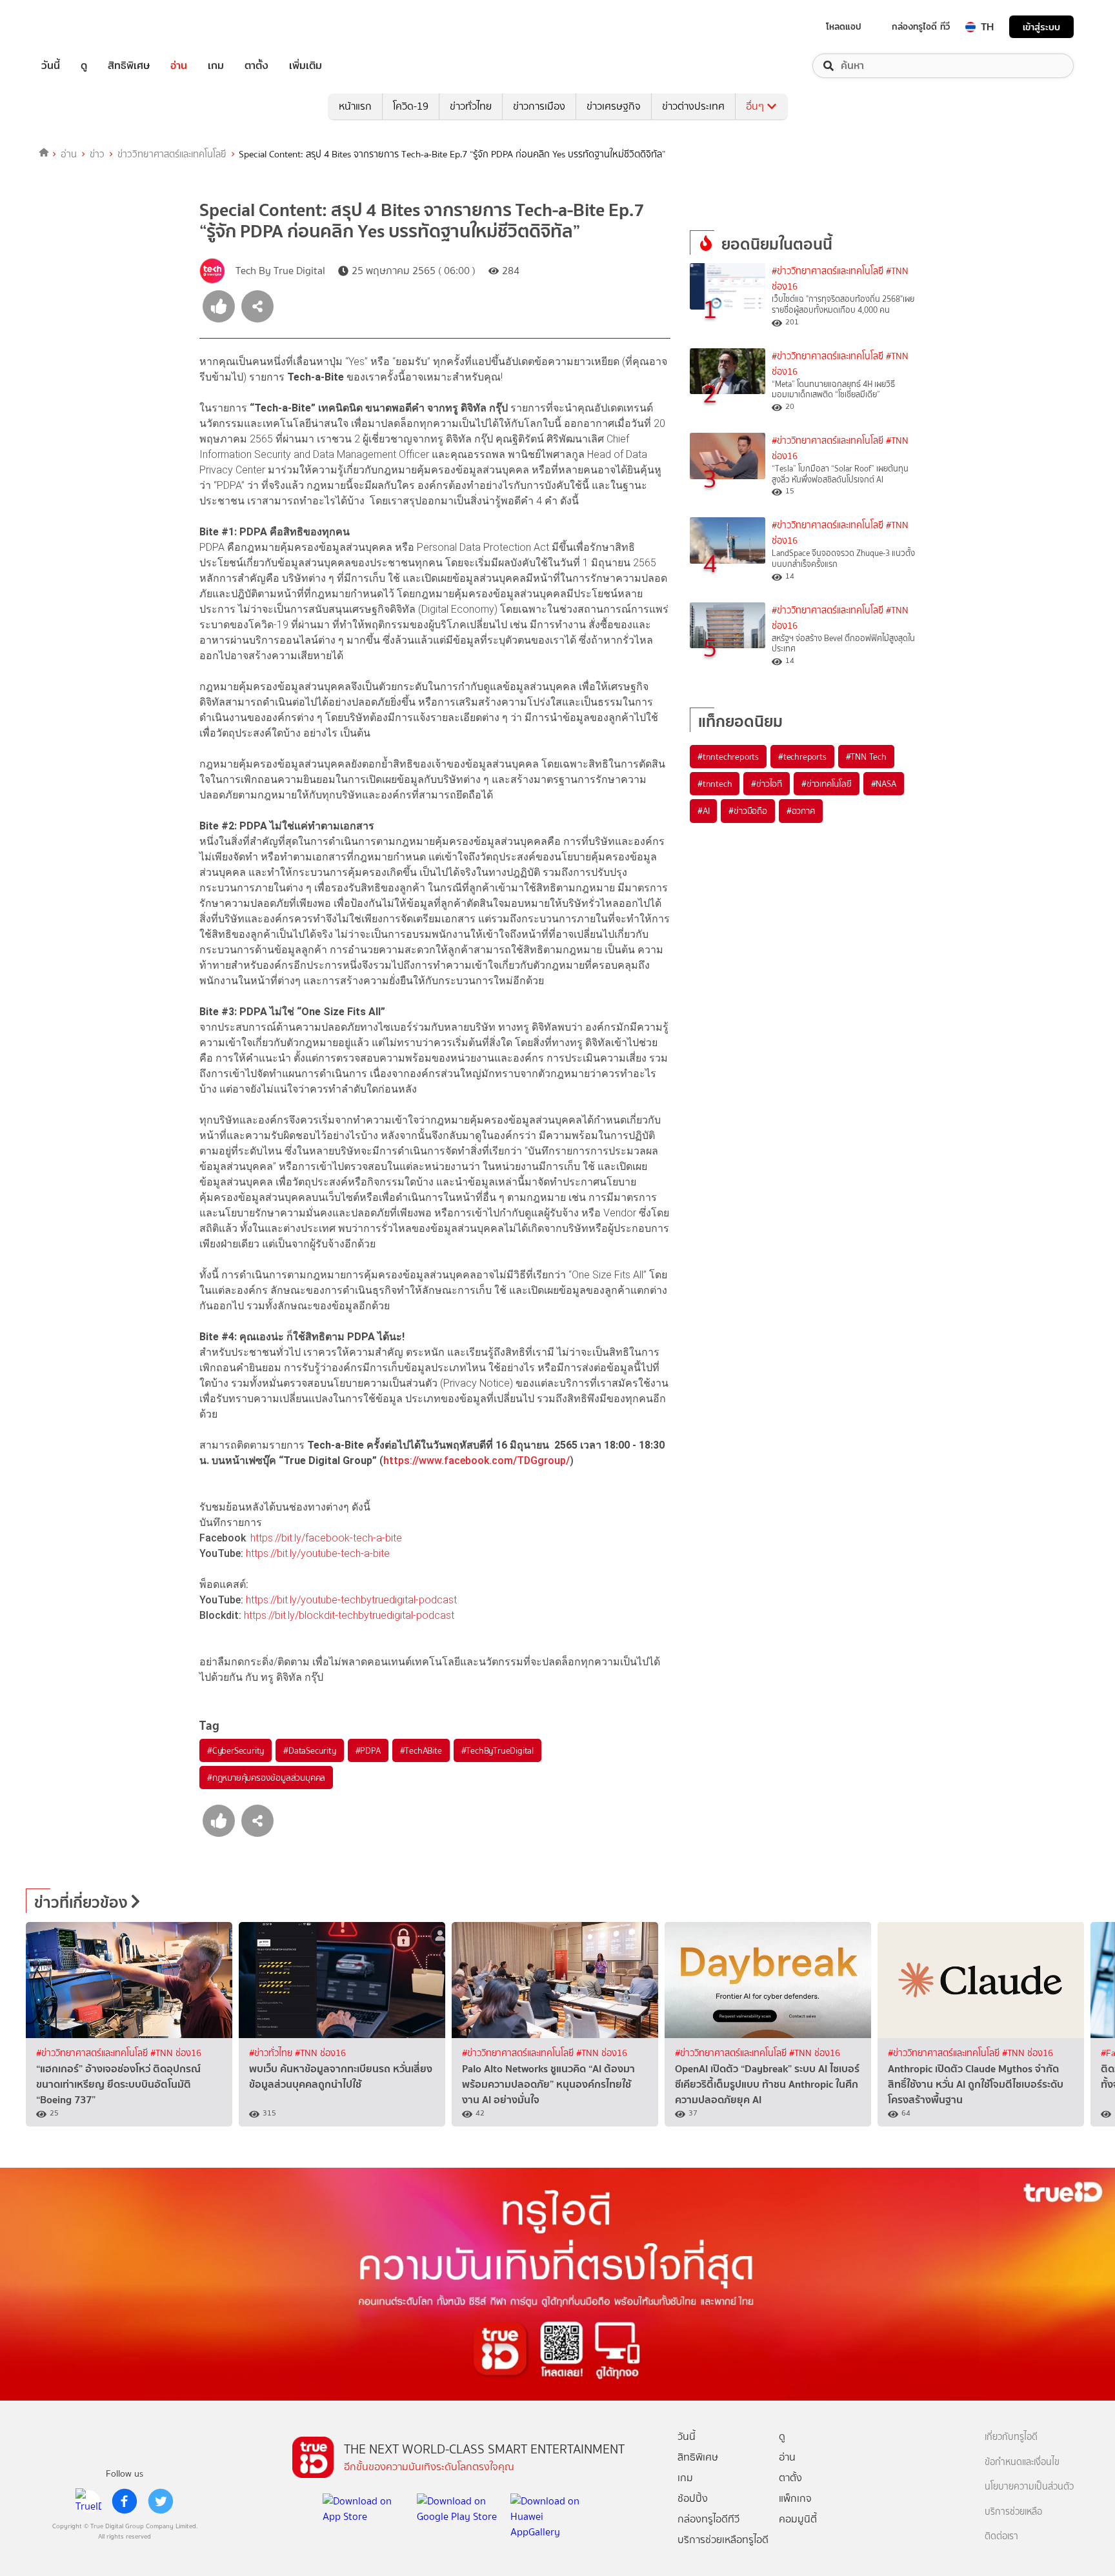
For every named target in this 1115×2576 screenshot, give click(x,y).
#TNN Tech (866, 757)
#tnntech (715, 784)
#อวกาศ (801, 811)
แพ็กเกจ (795, 2498)
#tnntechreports (728, 757)
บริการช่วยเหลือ (1013, 2512)
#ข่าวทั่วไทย (272, 2053)
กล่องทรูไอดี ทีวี (921, 26)
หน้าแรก (355, 106)
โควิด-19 (411, 106)
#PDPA (368, 1750)
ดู (84, 66)
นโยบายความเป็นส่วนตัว (1029, 2487)
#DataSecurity (309, 1750)
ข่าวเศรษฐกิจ (614, 106)
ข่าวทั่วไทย (471, 106)
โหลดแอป (844, 26)
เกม (216, 66)
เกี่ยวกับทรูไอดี (1011, 2437)
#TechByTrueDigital (497, 1750)
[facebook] (125, 2501)
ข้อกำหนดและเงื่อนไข (1022, 2462)
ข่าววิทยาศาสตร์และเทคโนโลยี (172, 154)
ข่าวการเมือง (539, 106)
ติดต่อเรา (1001, 2536)
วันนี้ (51, 66)
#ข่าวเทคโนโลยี (827, 784)
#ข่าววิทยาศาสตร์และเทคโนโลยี (828, 271)
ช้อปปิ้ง (693, 2498)
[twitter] (161, 2501)
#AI (703, 811)
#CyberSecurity (236, 1750)
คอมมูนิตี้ (798, 2519)
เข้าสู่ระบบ (1041, 27)
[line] (88, 2501)
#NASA (884, 784)
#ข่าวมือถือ (748, 811)
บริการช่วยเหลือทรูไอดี (723, 2540)
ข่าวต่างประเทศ (693, 106)
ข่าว (97, 154)
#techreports (802, 757)
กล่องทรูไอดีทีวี (708, 2519)
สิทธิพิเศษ (129, 66)
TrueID (80, 27)
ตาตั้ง (256, 66)
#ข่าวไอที (767, 784)
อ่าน (179, 66)
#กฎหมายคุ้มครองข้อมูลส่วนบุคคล (266, 1778)
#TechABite (421, 1750)
